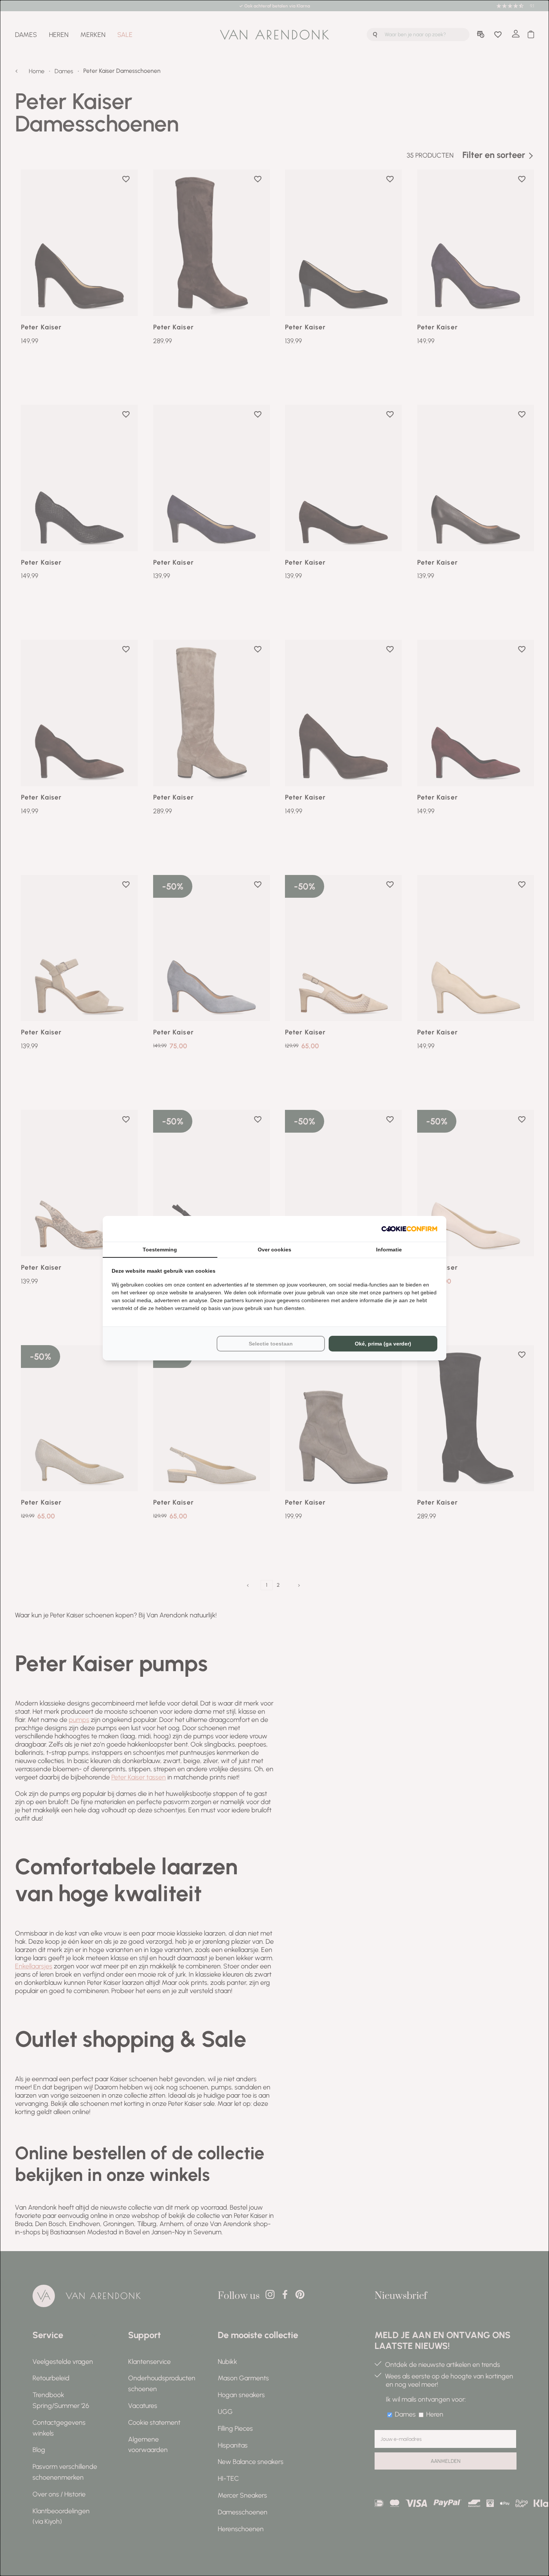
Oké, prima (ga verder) (383, 1344)
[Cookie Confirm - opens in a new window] (409, 1229)
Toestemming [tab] (160, 1250)
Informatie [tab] (389, 1250)
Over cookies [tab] (274, 1250)
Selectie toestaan (271, 1344)
